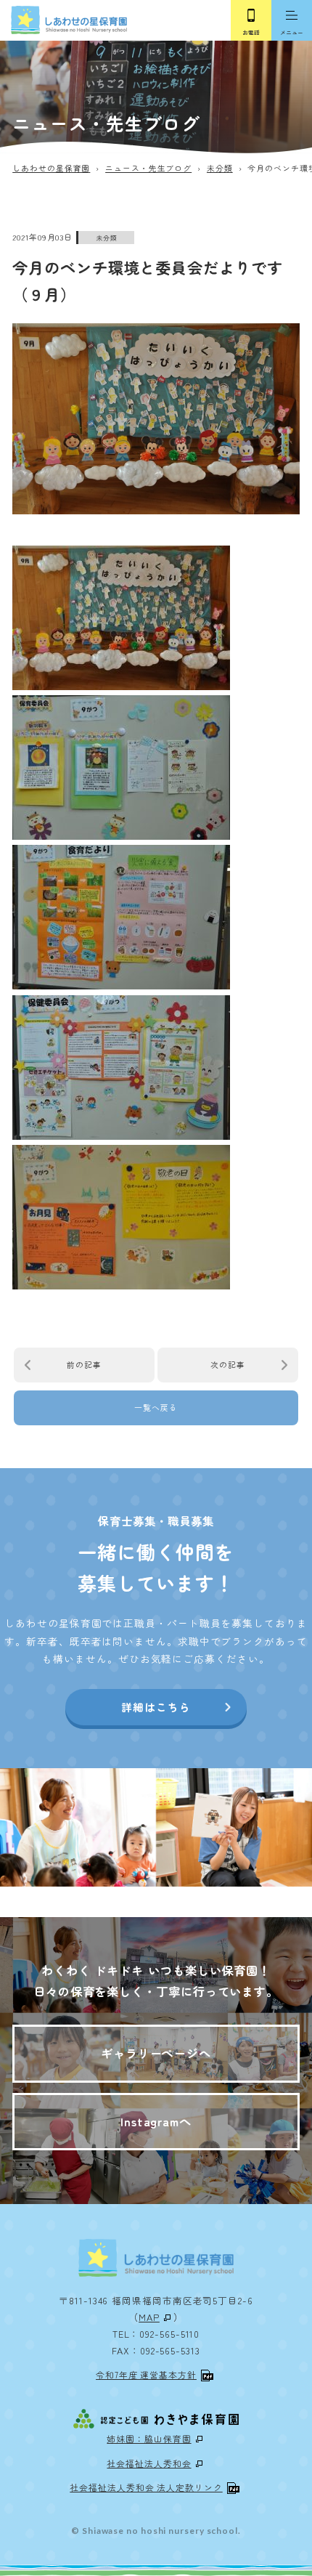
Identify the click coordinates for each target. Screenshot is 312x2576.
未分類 (107, 238)
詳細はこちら (156, 1707)
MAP (149, 2317)
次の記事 (228, 1364)
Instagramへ (156, 2121)
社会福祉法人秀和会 (149, 2463)
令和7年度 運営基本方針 (146, 2374)
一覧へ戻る (156, 1407)
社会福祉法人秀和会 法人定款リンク (146, 2487)
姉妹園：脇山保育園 (149, 2438)
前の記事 (84, 1364)
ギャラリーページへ (156, 2053)
